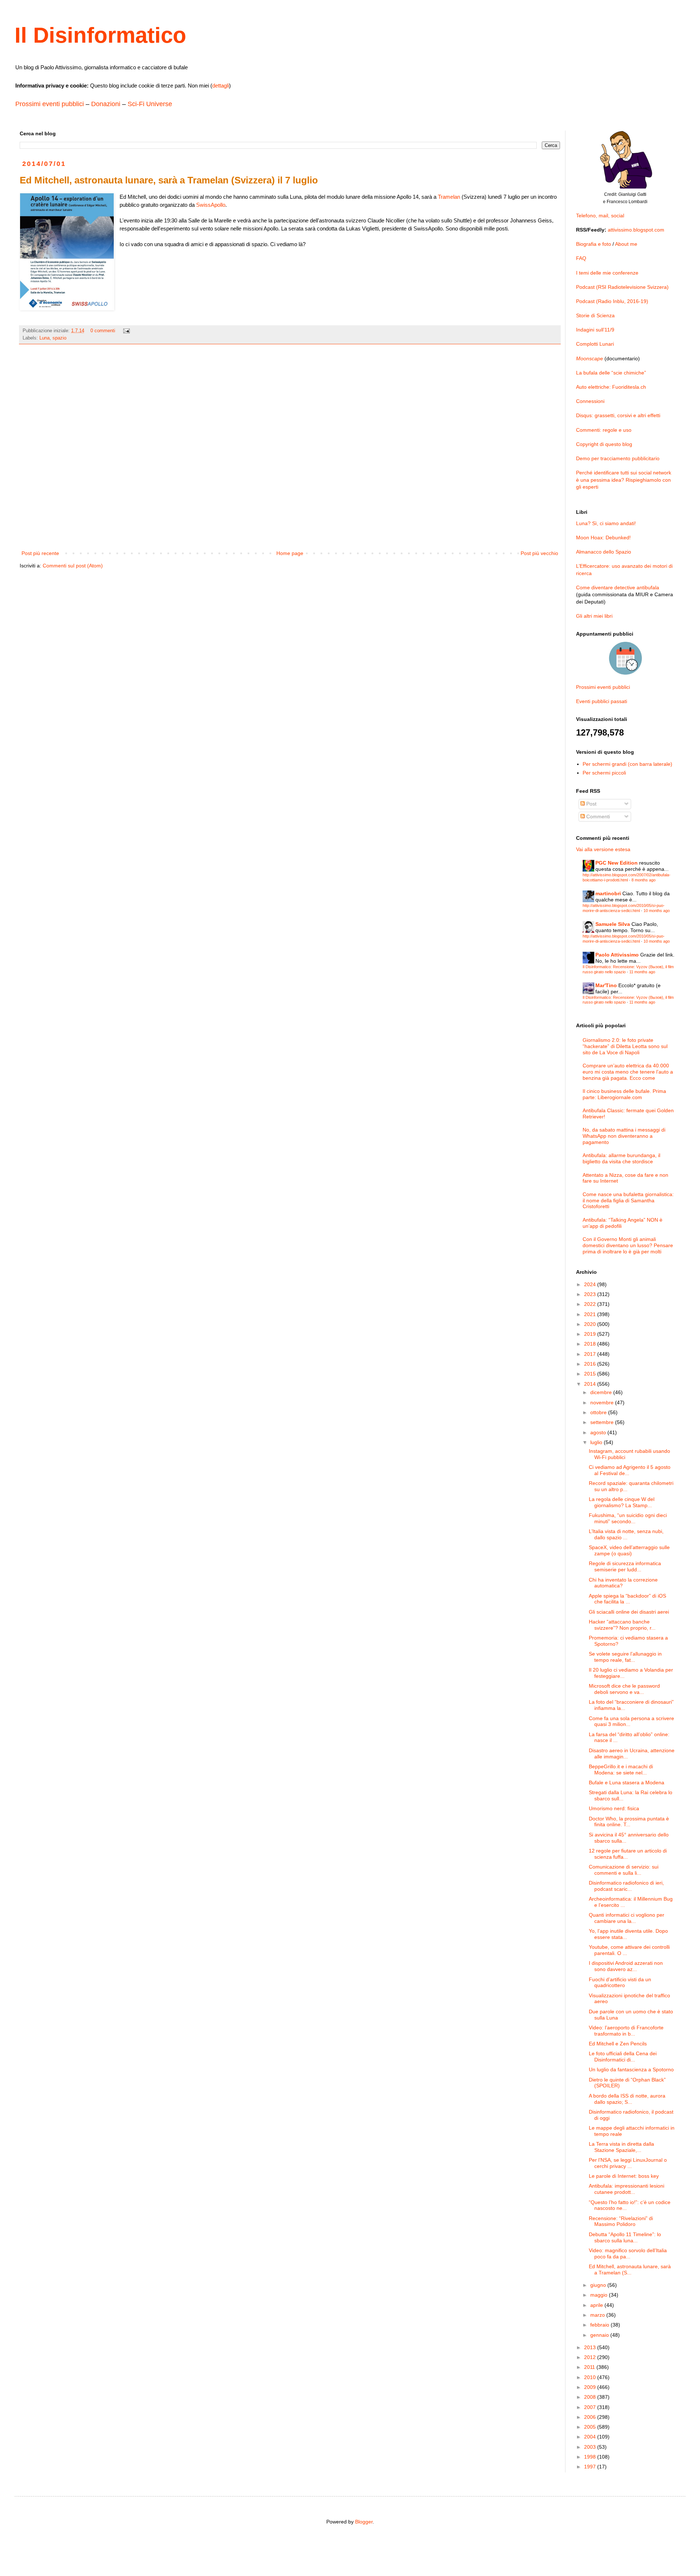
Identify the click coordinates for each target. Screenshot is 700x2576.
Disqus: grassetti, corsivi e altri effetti (618, 415)
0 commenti (103, 331)
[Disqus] (290, 452)
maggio (600, 2295)
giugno (599, 2285)
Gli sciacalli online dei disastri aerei (629, 1612)
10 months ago (657, 911)
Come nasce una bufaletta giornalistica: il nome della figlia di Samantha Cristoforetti (628, 1200)
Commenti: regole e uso (604, 430)
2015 (591, 1374)
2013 (591, 2347)
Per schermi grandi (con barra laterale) (627, 764)
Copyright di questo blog (604, 444)
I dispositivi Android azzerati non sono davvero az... (626, 1966)
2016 (591, 1364)
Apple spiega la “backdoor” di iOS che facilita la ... (627, 1599)
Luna (44, 338)
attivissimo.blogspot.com (636, 230)
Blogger (364, 2522)
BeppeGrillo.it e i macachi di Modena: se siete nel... (621, 1770)
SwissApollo (211, 205)
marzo (598, 2315)
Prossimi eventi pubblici (50, 104)
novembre (603, 1403)
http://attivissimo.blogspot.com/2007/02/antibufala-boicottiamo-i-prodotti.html (627, 877)
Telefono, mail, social (600, 216)
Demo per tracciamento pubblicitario (618, 458)
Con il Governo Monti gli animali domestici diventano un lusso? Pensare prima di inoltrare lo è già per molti (628, 1245)
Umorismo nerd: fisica (614, 1808)
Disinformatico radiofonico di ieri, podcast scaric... (626, 1886)
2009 (591, 2387)
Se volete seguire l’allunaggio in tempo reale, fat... (625, 1657)
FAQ (581, 258)
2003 (591, 2447)
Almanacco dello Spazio (604, 552)
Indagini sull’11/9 (595, 330)
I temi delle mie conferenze (607, 273)
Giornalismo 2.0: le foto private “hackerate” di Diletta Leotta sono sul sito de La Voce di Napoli (625, 1046)
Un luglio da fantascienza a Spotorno (631, 2069)
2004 (591, 2437)
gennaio (600, 2335)
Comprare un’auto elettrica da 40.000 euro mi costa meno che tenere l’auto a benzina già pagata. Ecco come (628, 1072)
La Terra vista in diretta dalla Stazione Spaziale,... (621, 2147)
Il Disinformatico (100, 35)
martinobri (608, 893)
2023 (591, 1294)
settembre (603, 1422)
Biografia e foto (594, 244)
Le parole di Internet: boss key (624, 2176)
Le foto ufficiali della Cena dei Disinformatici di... (623, 2057)
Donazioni (106, 104)
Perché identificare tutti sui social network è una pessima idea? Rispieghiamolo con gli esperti (624, 480)
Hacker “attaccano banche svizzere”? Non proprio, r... (622, 1625)
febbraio (600, 2325)
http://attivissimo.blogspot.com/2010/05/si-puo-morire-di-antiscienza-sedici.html (624, 908)
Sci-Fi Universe (150, 104)
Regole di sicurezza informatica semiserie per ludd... (625, 1566)
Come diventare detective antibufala (618, 587)
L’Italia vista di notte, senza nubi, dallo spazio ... (626, 1534)
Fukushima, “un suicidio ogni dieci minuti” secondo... (628, 1518)
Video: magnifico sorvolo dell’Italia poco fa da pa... (628, 2253)
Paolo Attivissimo (617, 955)
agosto (599, 1432)
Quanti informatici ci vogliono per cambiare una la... (627, 1918)
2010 (591, 2377)
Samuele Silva (613, 924)
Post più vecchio (539, 553)
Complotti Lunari (595, 344)
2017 (591, 1354)
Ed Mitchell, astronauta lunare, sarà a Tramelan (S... (630, 2269)
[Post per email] (126, 331)
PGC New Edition (617, 863)
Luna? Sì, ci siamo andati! (606, 523)
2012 (591, 2357)
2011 (590, 2367)
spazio (59, 338)
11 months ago (642, 972)
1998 (591, 2457)
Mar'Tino (606, 985)
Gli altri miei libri (594, 616)
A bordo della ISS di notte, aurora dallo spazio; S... (627, 2099)
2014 (591, 1384)
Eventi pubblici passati (602, 701)
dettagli (221, 86)
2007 (591, 2407)
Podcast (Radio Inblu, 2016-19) (612, 301)
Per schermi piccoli (604, 773)
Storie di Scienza (595, 315)
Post (591, 804)
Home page (290, 553)
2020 (591, 1324)
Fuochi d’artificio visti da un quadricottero (620, 1983)
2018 (591, 1344)
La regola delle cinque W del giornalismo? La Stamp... (622, 1502)
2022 (591, 1304)
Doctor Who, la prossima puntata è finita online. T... (629, 1822)
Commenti (597, 816)
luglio (597, 1442)
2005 (591, 2427)
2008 (591, 2397)
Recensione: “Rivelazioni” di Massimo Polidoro (621, 2221)
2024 (591, 1284)
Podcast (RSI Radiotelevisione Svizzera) (622, 287)
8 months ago (643, 880)
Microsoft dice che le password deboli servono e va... (624, 1689)
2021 (591, 1314)
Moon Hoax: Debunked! (603, 538)
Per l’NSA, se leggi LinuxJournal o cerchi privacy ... (628, 2163)
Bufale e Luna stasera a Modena (627, 1782)
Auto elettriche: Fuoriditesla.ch (611, 387)
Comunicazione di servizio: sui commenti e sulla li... (624, 1870)
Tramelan (449, 197)
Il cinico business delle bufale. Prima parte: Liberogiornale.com (624, 1094)
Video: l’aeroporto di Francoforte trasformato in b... (626, 2031)
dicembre (602, 1392)
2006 (591, 2417)
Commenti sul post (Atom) (73, 566)
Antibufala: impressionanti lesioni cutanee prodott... (627, 2189)
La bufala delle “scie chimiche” (611, 373)
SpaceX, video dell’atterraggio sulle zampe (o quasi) (629, 1550)
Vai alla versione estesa (603, 849)
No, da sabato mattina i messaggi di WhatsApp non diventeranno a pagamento (624, 1136)
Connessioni (590, 401)
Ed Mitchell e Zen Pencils (618, 2044)
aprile (597, 2305)
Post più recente (40, 553)
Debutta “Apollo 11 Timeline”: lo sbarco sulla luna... (625, 2237)
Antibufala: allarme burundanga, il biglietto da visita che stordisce (621, 1158)
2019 (591, 1334)
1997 (591, 2467)
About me (626, 244)
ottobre (599, 1412)
